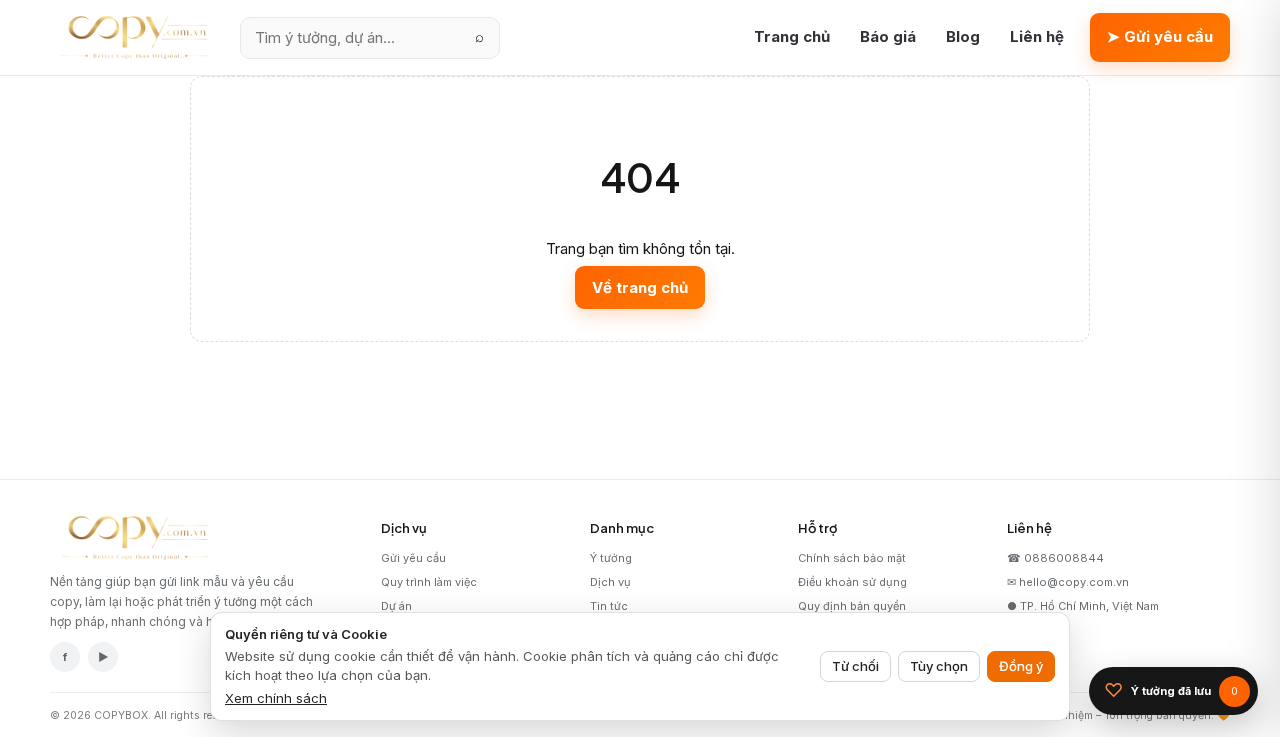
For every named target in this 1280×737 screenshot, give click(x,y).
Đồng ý (1021, 666)
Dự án (396, 606)
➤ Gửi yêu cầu (1160, 36)
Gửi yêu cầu (413, 558)
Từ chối (855, 666)
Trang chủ (792, 36)
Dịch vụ (610, 582)
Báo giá (888, 36)
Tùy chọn (939, 666)
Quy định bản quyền (852, 606)
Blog (963, 36)
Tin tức (609, 606)
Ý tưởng (611, 558)
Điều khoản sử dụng (852, 582)
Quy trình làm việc (429, 582)
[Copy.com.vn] (132, 38)
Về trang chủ (640, 287)
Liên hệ (1037, 36)
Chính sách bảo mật (852, 558)
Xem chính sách (276, 698)
